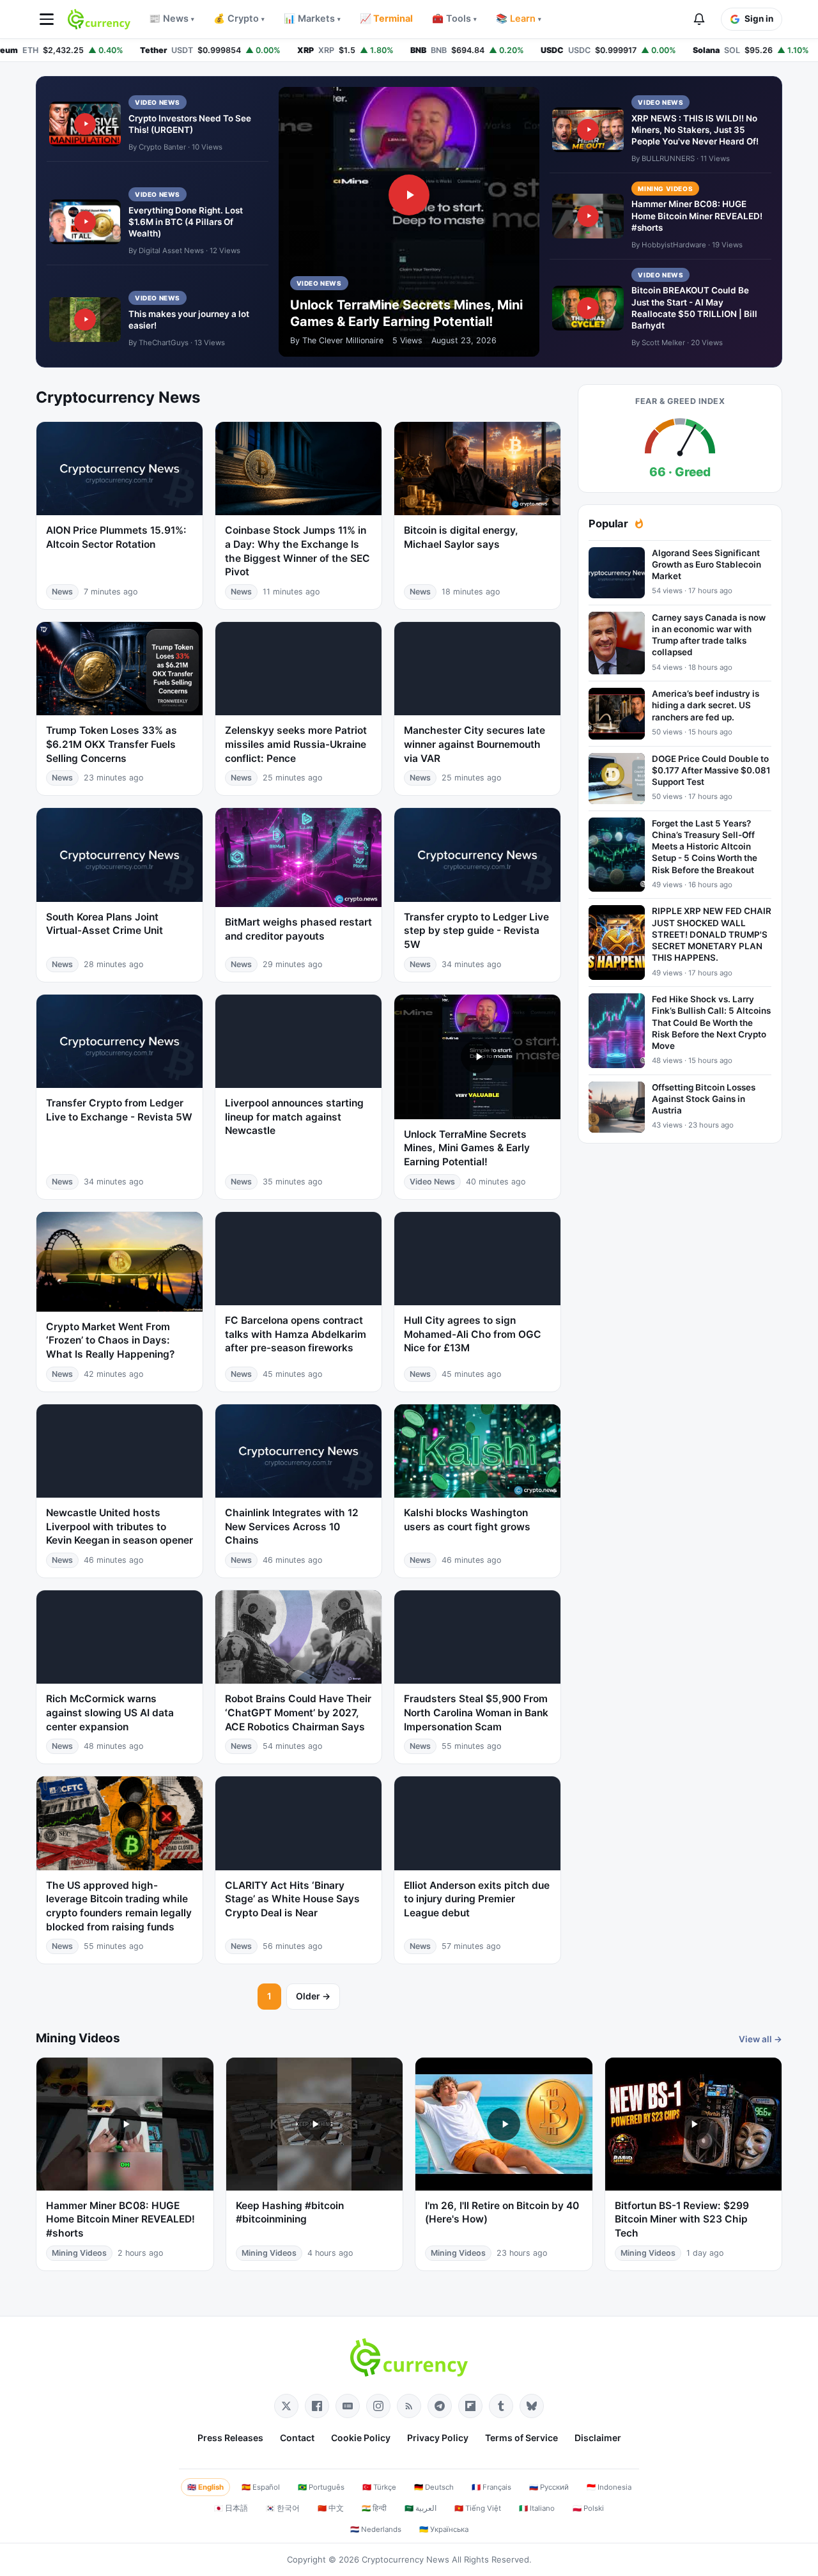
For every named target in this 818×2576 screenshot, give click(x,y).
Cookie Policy (361, 2438)
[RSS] (409, 2406)
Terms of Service (521, 2438)
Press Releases (230, 2438)
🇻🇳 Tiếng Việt (478, 2508)
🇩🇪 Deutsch (434, 2487)
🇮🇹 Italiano (537, 2508)
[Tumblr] (501, 2406)
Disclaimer (598, 2438)
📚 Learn (519, 19)
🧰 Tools (454, 19)
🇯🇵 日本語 (231, 2508)
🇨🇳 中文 (331, 2508)
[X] (286, 2406)
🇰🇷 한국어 (283, 2508)
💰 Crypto (239, 19)
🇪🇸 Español (261, 2487)
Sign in (759, 19)
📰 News (172, 19)
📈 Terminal (386, 19)
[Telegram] (440, 2406)
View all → (760, 2039)
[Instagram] (378, 2406)
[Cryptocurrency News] (99, 19)
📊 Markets (312, 19)
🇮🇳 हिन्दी (374, 2508)
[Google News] (348, 2406)
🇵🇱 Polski (588, 2508)
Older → (313, 1996)
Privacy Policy (438, 2438)
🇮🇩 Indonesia (609, 2487)
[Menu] (47, 19)
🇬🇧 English (205, 2487)
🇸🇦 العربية (421, 2508)
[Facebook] (317, 2406)
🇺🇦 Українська (444, 2529)
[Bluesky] (532, 2406)
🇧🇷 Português (321, 2487)
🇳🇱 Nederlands (376, 2529)
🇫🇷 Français (491, 2487)
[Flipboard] (470, 2406)
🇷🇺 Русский (549, 2487)
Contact (297, 2438)
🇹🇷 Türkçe (379, 2487)
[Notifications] (699, 19)
